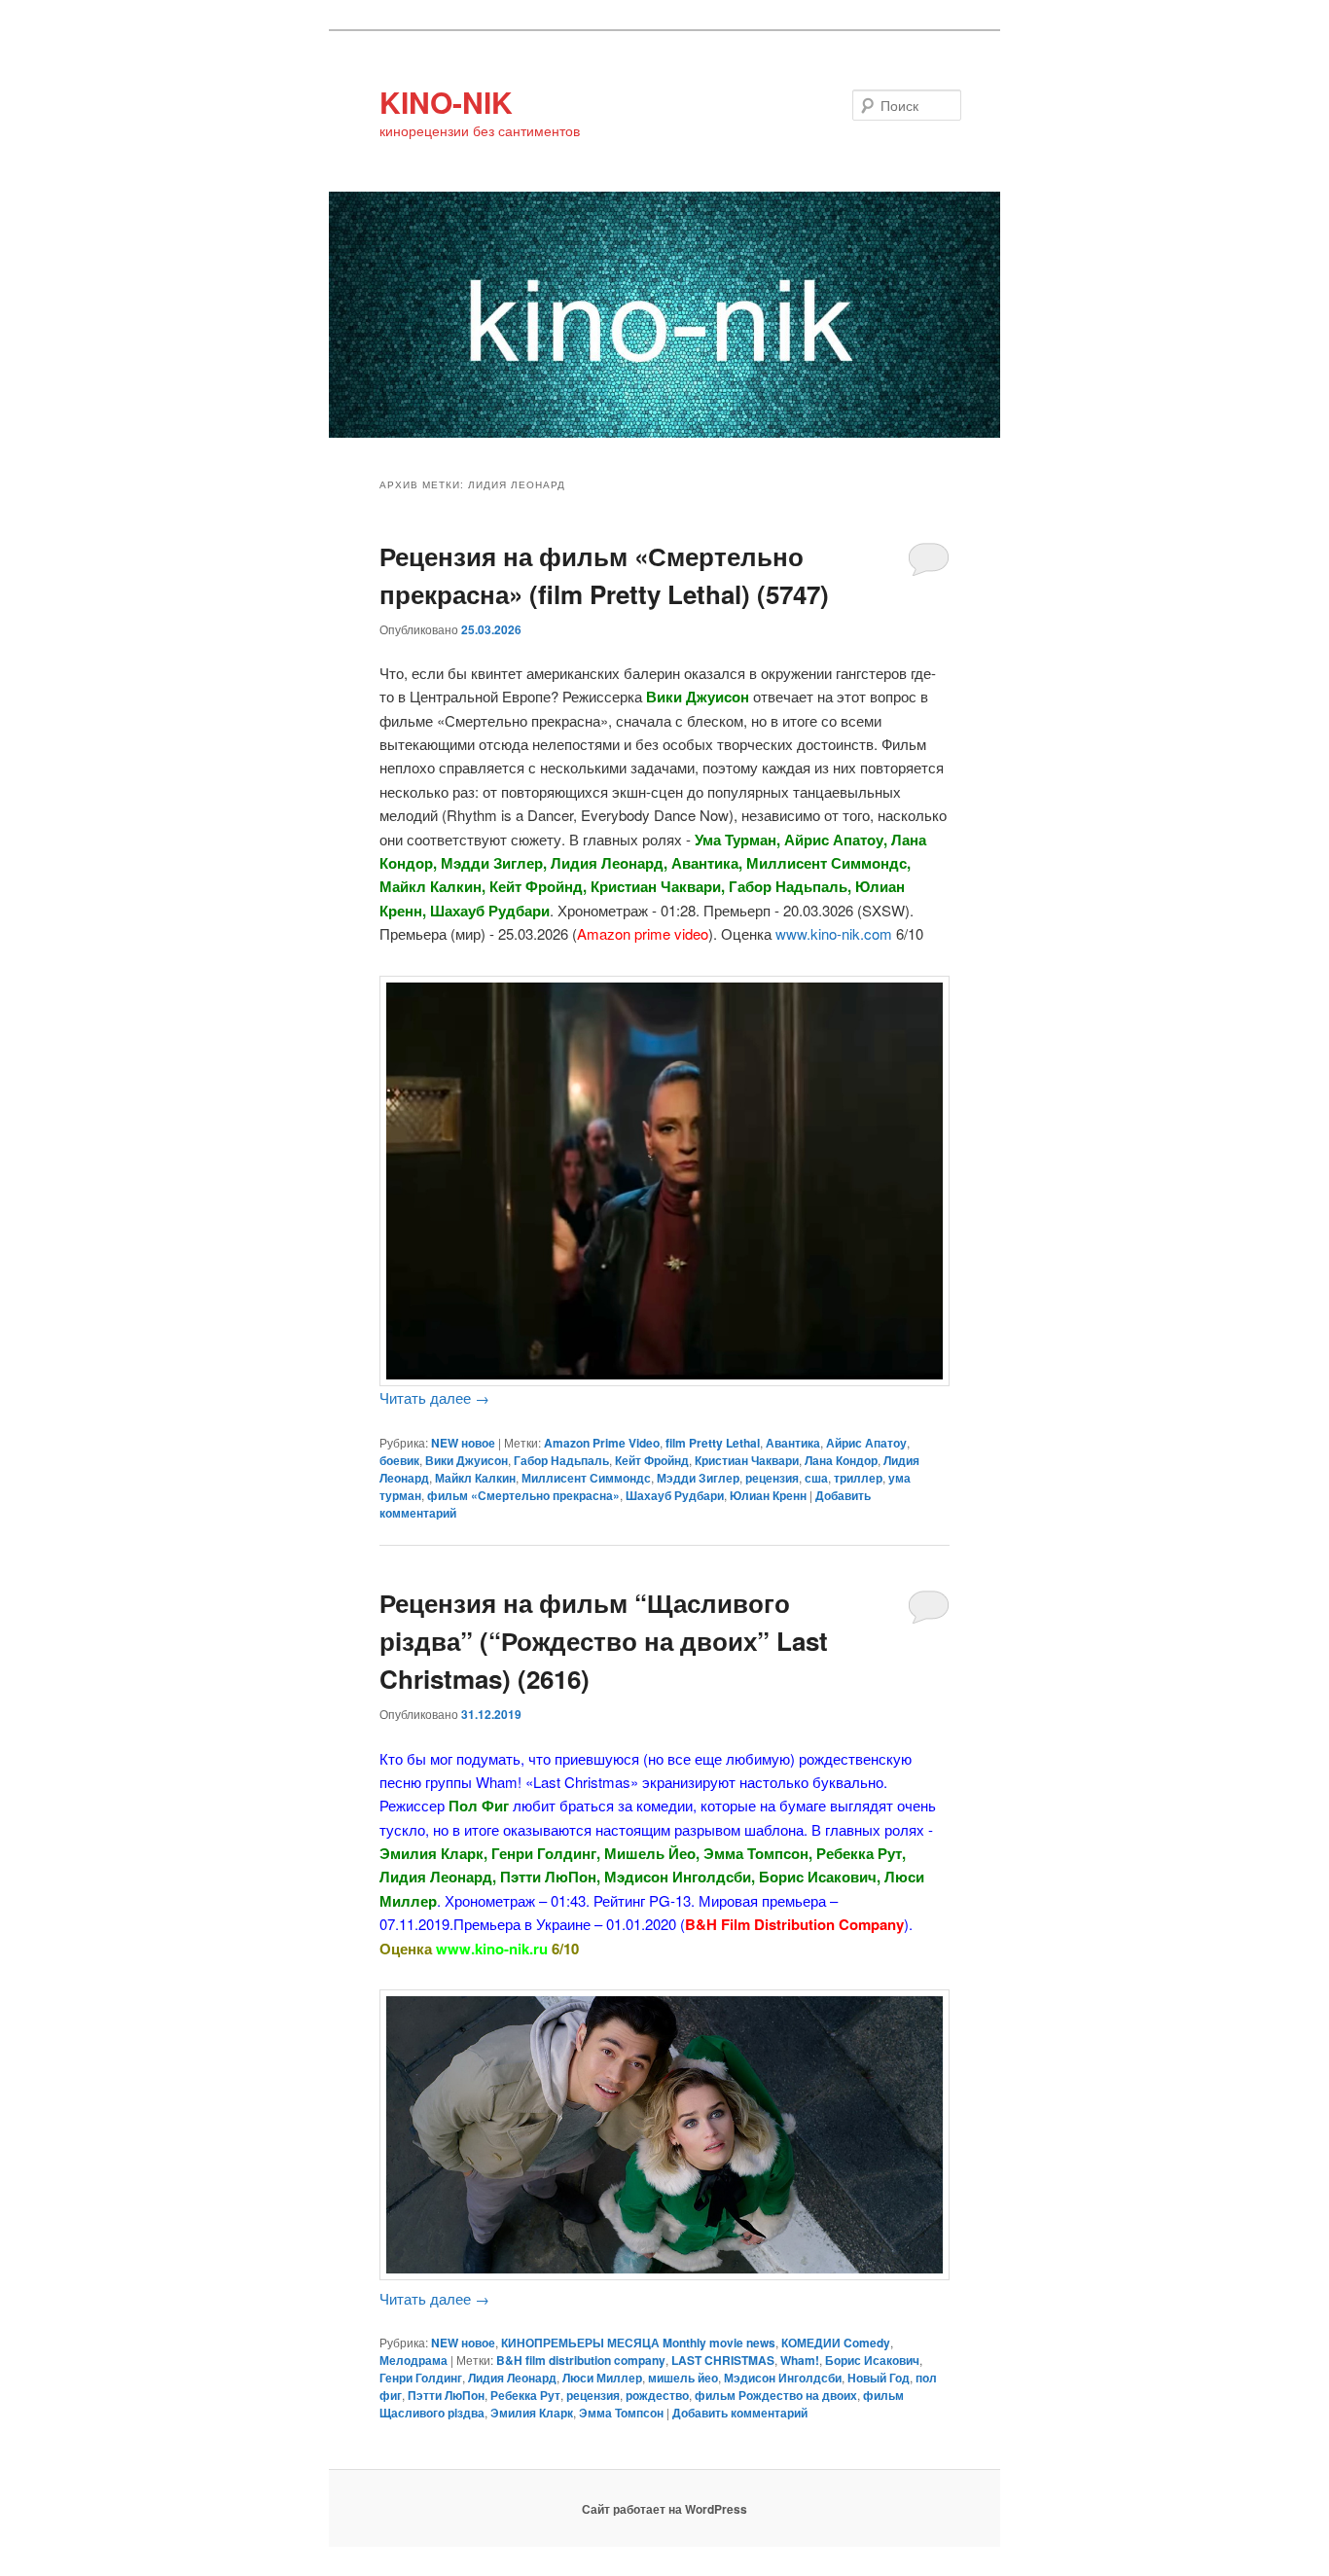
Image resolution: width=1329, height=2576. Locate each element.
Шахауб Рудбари (675, 1495)
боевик (399, 1460)
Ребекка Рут (525, 2395)
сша (816, 1478)
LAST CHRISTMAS (723, 2360)
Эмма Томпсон (621, 2413)
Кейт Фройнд (652, 1460)
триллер (858, 1478)
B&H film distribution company (581, 2360)
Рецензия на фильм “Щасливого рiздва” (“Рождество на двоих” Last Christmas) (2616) (604, 1641)
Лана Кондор (841, 1460)
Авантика (793, 1443)
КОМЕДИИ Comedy (836, 2343)
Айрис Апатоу (866, 1443)
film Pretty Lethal (713, 1443)
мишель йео (683, 2378)
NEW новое (463, 1443)
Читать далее (434, 1397)
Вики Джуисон (467, 1460)
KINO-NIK (446, 102)
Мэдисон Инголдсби (783, 2378)
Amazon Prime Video (602, 1443)
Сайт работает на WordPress (664, 2509)
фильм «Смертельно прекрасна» (523, 1495)
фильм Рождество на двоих (776, 2395)
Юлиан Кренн (768, 1495)
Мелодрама (413, 2360)
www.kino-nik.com (834, 933)
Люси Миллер (602, 2378)
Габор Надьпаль (561, 1460)
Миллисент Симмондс (586, 1478)
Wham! (800, 2360)
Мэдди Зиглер (698, 1478)
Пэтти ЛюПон (446, 2395)
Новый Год (879, 2378)
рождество (657, 2395)
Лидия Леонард (512, 2378)
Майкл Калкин (475, 1478)
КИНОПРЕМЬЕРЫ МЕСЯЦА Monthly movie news (638, 2343)
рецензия (772, 1478)
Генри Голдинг (421, 2378)
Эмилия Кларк (532, 2413)
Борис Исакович (872, 2360)
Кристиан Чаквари (747, 1460)
